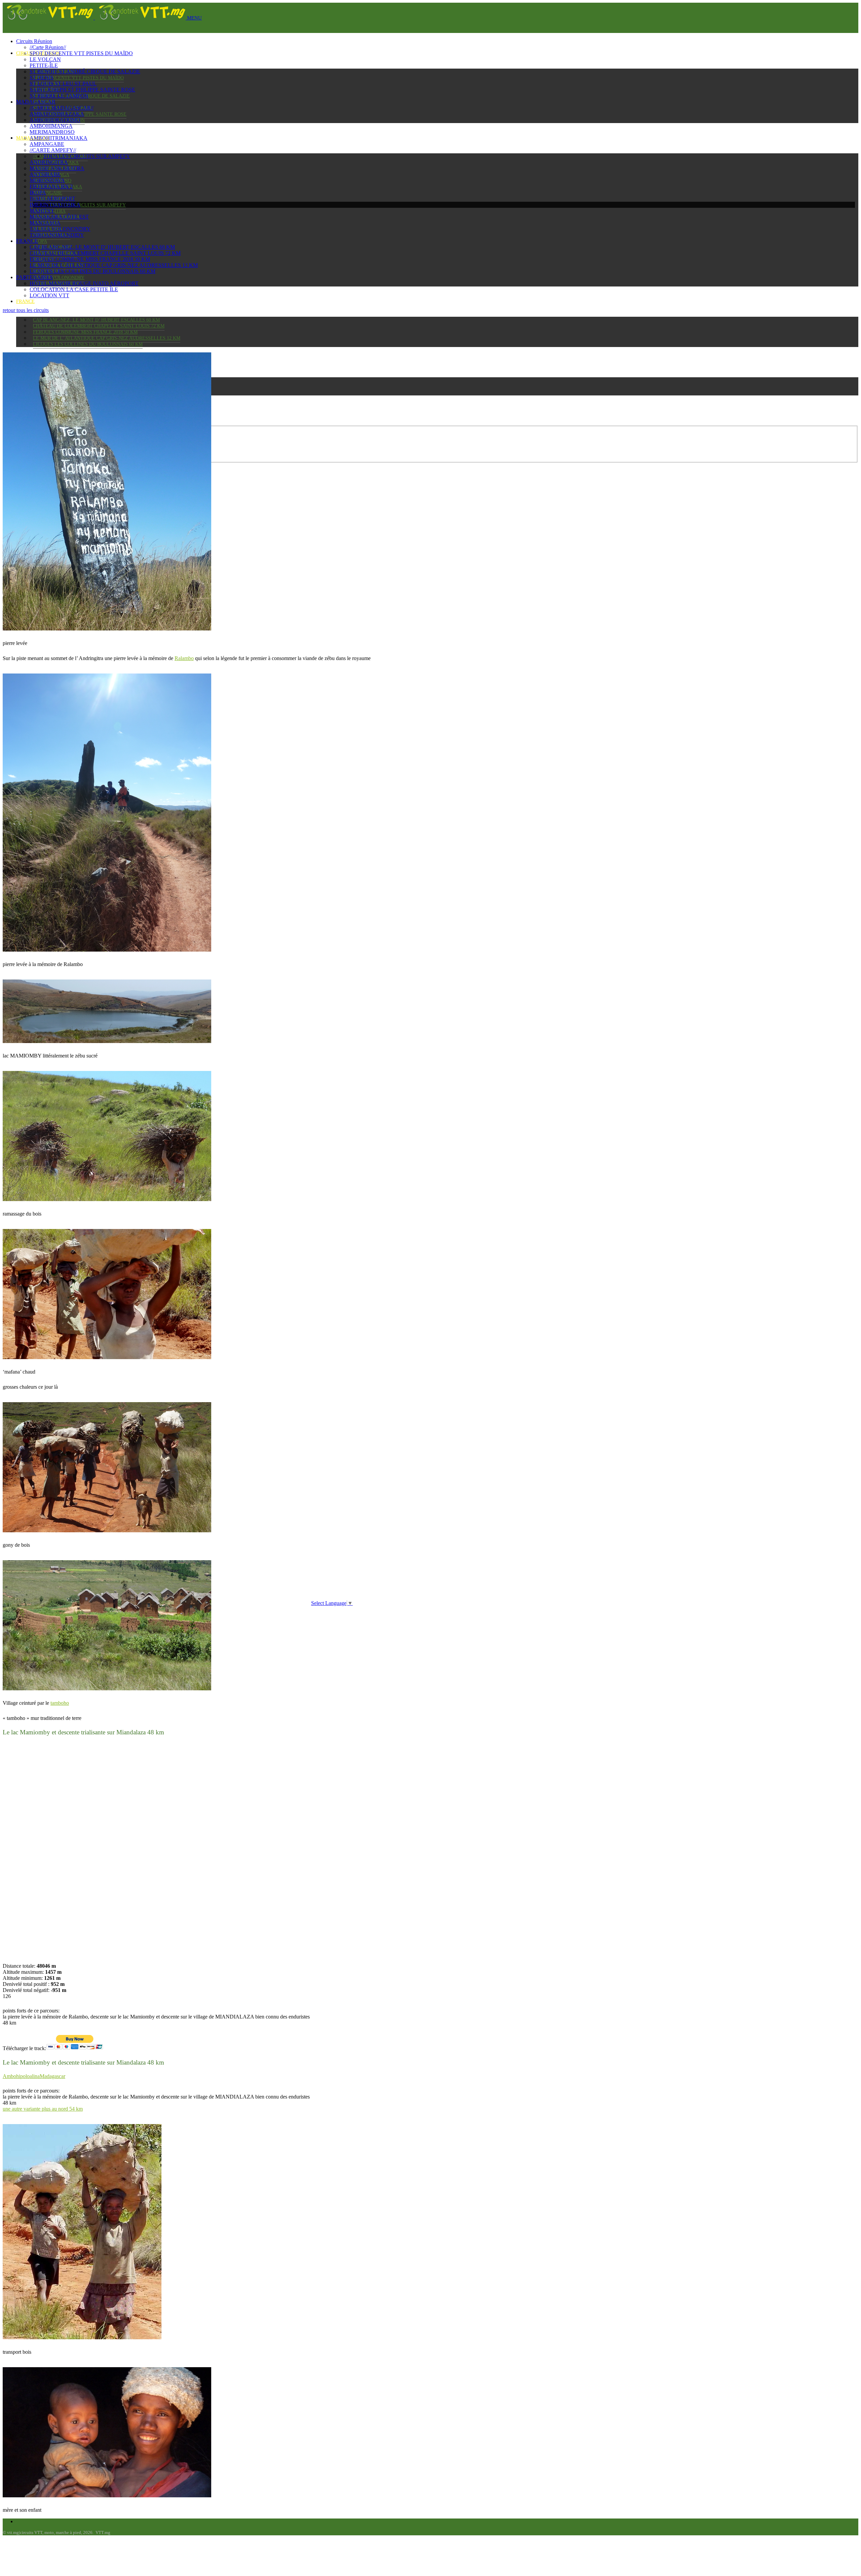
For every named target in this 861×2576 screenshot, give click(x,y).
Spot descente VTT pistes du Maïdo (78, 78)
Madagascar (36, 102)
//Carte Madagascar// (62, 108)
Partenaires (34, 277)
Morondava (47, 180)
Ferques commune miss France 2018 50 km (85, 332)
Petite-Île (44, 65)
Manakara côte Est (59, 217)
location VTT (49, 295)
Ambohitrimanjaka (59, 138)
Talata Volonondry (59, 278)
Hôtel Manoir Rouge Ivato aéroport (84, 283)
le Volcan (45, 59)
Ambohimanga (51, 126)
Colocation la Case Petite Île (74, 289)
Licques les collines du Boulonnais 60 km (88, 344)
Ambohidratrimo (55, 120)
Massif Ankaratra (57, 168)
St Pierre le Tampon (59, 96)
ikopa (40, 241)
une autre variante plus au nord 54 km (43, 2109)
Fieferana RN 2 (51, 186)
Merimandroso (52, 132)
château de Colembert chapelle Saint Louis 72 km (99, 326)
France (25, 301)
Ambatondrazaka (57, 114)
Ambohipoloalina (21, 2076)
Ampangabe (48, 193)
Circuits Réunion (34, 41)
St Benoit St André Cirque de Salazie (85, 71)
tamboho (60, 1703)
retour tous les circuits (26, 310)
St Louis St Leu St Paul (63, 84)
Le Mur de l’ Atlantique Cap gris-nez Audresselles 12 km (107, 338)
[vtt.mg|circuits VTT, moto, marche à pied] (95, 18)
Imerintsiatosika (55, 205)
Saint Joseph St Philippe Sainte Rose (82, 90)
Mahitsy (42, 211)
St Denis (42, 78)
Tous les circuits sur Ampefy (88, 205)
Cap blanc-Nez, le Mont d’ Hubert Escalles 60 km (96, 320)
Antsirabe (45, 174)
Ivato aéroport (52, 199)
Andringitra (49, 162)
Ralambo (184, 658)
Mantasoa (45, 223)
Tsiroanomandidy (57, 235)
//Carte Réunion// (48, 47)
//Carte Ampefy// (53, 150)
